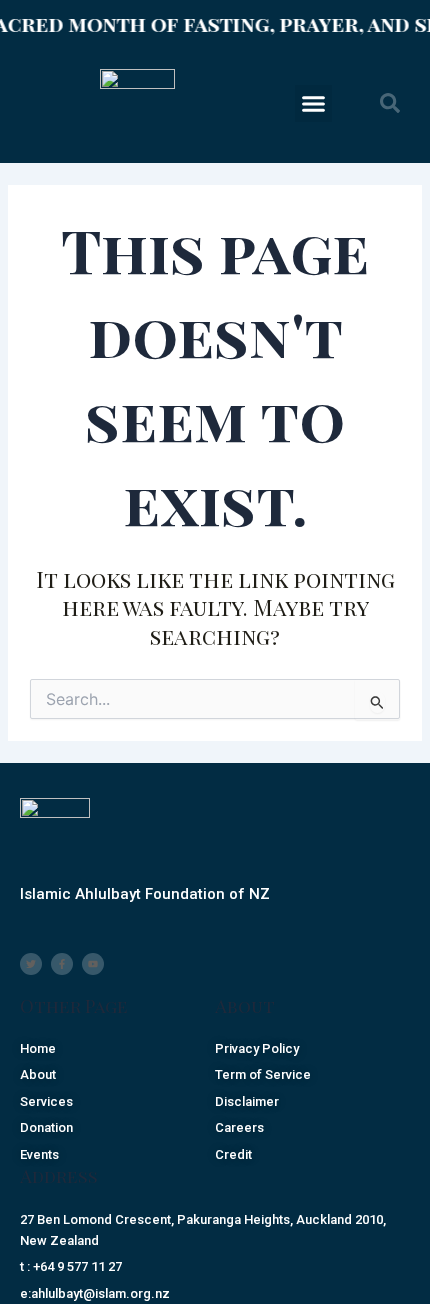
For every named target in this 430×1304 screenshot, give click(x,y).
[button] (314, 104)
